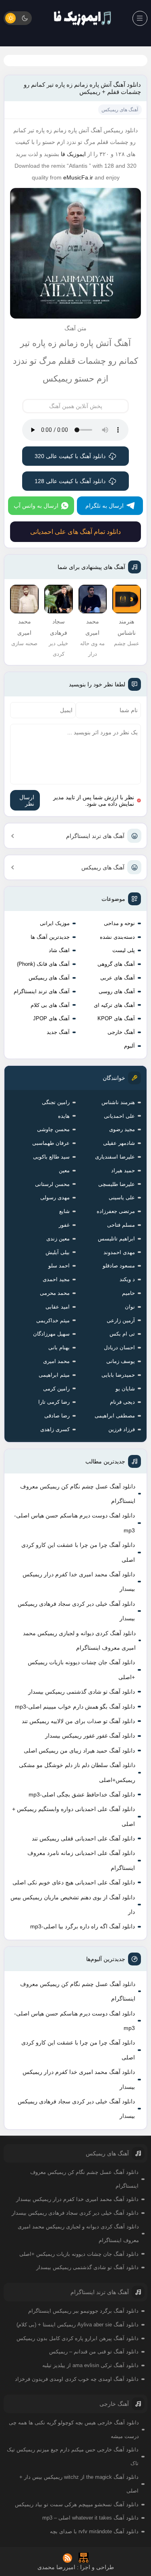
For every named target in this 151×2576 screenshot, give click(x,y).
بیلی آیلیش (58, 1252)
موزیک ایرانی (55, 923)
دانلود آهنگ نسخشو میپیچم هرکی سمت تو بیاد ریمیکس (77, 2504)
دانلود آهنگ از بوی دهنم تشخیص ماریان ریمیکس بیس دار (73, 1905)
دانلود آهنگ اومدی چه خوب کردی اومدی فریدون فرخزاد (77, 2379)
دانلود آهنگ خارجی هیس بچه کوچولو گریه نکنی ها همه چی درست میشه (74, 2429)
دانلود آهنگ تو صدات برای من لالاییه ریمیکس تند (78, 1721)
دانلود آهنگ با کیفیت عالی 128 (70, 481)
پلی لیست (124, 950)
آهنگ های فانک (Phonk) (43, 964)
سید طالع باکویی (51, 1157)
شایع (64, 1211)
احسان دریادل (119, 1347)
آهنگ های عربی (118, 978)
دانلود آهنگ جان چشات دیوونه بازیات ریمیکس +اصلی (81, 1669)
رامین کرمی (56, 1389)
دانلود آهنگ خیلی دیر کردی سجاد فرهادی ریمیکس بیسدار (76, 1611)
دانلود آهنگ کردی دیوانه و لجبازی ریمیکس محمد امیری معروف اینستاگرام (79, 1640)
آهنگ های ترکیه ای (114, 1005)
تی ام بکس (122, 1334)
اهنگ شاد (59, 950)
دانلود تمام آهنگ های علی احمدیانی (75, 532)
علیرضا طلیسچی (117, 1184)
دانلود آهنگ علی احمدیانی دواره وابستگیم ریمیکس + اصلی (73, 1816)
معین (64, 1170)
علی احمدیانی (119, 1116)
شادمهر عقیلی (119, 1143)
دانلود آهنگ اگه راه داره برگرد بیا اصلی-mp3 (83, 1926)
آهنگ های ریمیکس (103, 867)
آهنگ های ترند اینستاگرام (95, 836)
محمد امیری (56, 1361)
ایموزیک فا (73, 154)
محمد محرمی (55, 1293)
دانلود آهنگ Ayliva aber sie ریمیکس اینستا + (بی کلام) (78, 2325)
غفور (64, 1225)
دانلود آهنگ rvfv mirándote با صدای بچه (94, 2531)
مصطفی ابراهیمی (115, 1416)
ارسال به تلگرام (104, 506)
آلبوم (129, 1046)
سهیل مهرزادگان (51, 1334)
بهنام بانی (59, 1347)
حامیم (128, 1293)
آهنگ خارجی (121, 1032)
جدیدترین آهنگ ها (50, 937)
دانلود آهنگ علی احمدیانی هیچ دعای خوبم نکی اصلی (74, 1882)
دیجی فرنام (122, 1402)
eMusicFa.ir (78, 177)
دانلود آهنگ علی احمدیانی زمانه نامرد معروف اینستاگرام (81, 1860)
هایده (64, 1116)
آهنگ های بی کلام (50, 1005)
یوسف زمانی (121, 1361)
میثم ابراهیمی (54, 1375)
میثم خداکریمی (53, 1320)
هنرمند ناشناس (118, 1102)
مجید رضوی (122, 1129)
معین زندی (58, 1239)
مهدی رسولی (55, 1197)
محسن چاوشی (53, 1129)
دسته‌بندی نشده (117, 937)
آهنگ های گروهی (116, 964)
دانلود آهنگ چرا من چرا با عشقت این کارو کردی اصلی (78, 1552)
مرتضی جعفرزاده (116, 1211)
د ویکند (127, 1279)
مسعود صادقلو (119, 1266)
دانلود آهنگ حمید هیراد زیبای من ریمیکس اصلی (79, 1751)
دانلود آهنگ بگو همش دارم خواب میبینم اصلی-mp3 (75, 1707)
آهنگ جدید (58, 1032)
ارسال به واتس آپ (36, 506)
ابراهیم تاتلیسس (116, 1239)
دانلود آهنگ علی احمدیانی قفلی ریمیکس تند (83, 1838)
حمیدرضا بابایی (118, 1375)
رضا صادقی (57, 1416)
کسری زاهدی (55, 1429)
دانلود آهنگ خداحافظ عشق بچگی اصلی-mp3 (82, 1794)
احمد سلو (59, 1266)
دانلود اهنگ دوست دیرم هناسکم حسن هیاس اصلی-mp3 (74, 1523)
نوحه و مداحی (119, 923)
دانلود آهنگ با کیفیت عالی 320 (70, 456)
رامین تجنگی (56, 1102)
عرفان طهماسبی (51, 1143)
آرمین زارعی (121, 1320)
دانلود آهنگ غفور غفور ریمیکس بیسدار (90, 1736)
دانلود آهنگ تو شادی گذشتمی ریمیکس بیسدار (82, 1692)
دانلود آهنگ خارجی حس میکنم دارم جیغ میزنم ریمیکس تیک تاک (73, 2456)
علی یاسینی (122, 1197)
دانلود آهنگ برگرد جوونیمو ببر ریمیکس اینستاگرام (83, 2311)
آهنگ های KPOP (116, 1018)
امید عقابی (58, 1307)
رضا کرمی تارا (54, 1402)
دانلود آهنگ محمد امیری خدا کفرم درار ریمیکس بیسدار (79, 1582)
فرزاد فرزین (122, 1429)
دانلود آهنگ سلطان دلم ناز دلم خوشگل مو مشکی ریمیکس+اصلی (77, 1772)
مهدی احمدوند (119, 1252)
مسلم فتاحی (121, 1225)
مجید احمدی (56, 1279)
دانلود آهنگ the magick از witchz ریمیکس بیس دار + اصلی (79, 2484)
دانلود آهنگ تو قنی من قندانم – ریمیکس (94, 2352)
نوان (130, 1307)
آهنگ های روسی (117, 991)
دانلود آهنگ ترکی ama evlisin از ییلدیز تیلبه (90, 2365)
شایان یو (125, 1389)
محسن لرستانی (52, 1184)
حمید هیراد (123, 1170)
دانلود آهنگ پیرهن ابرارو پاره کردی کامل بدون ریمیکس (78, 2338)
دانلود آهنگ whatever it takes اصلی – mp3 (90, 2518)
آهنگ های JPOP (51, 1018)
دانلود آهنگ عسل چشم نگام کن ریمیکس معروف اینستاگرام (78, 1494)
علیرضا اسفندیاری (115, 1157)
